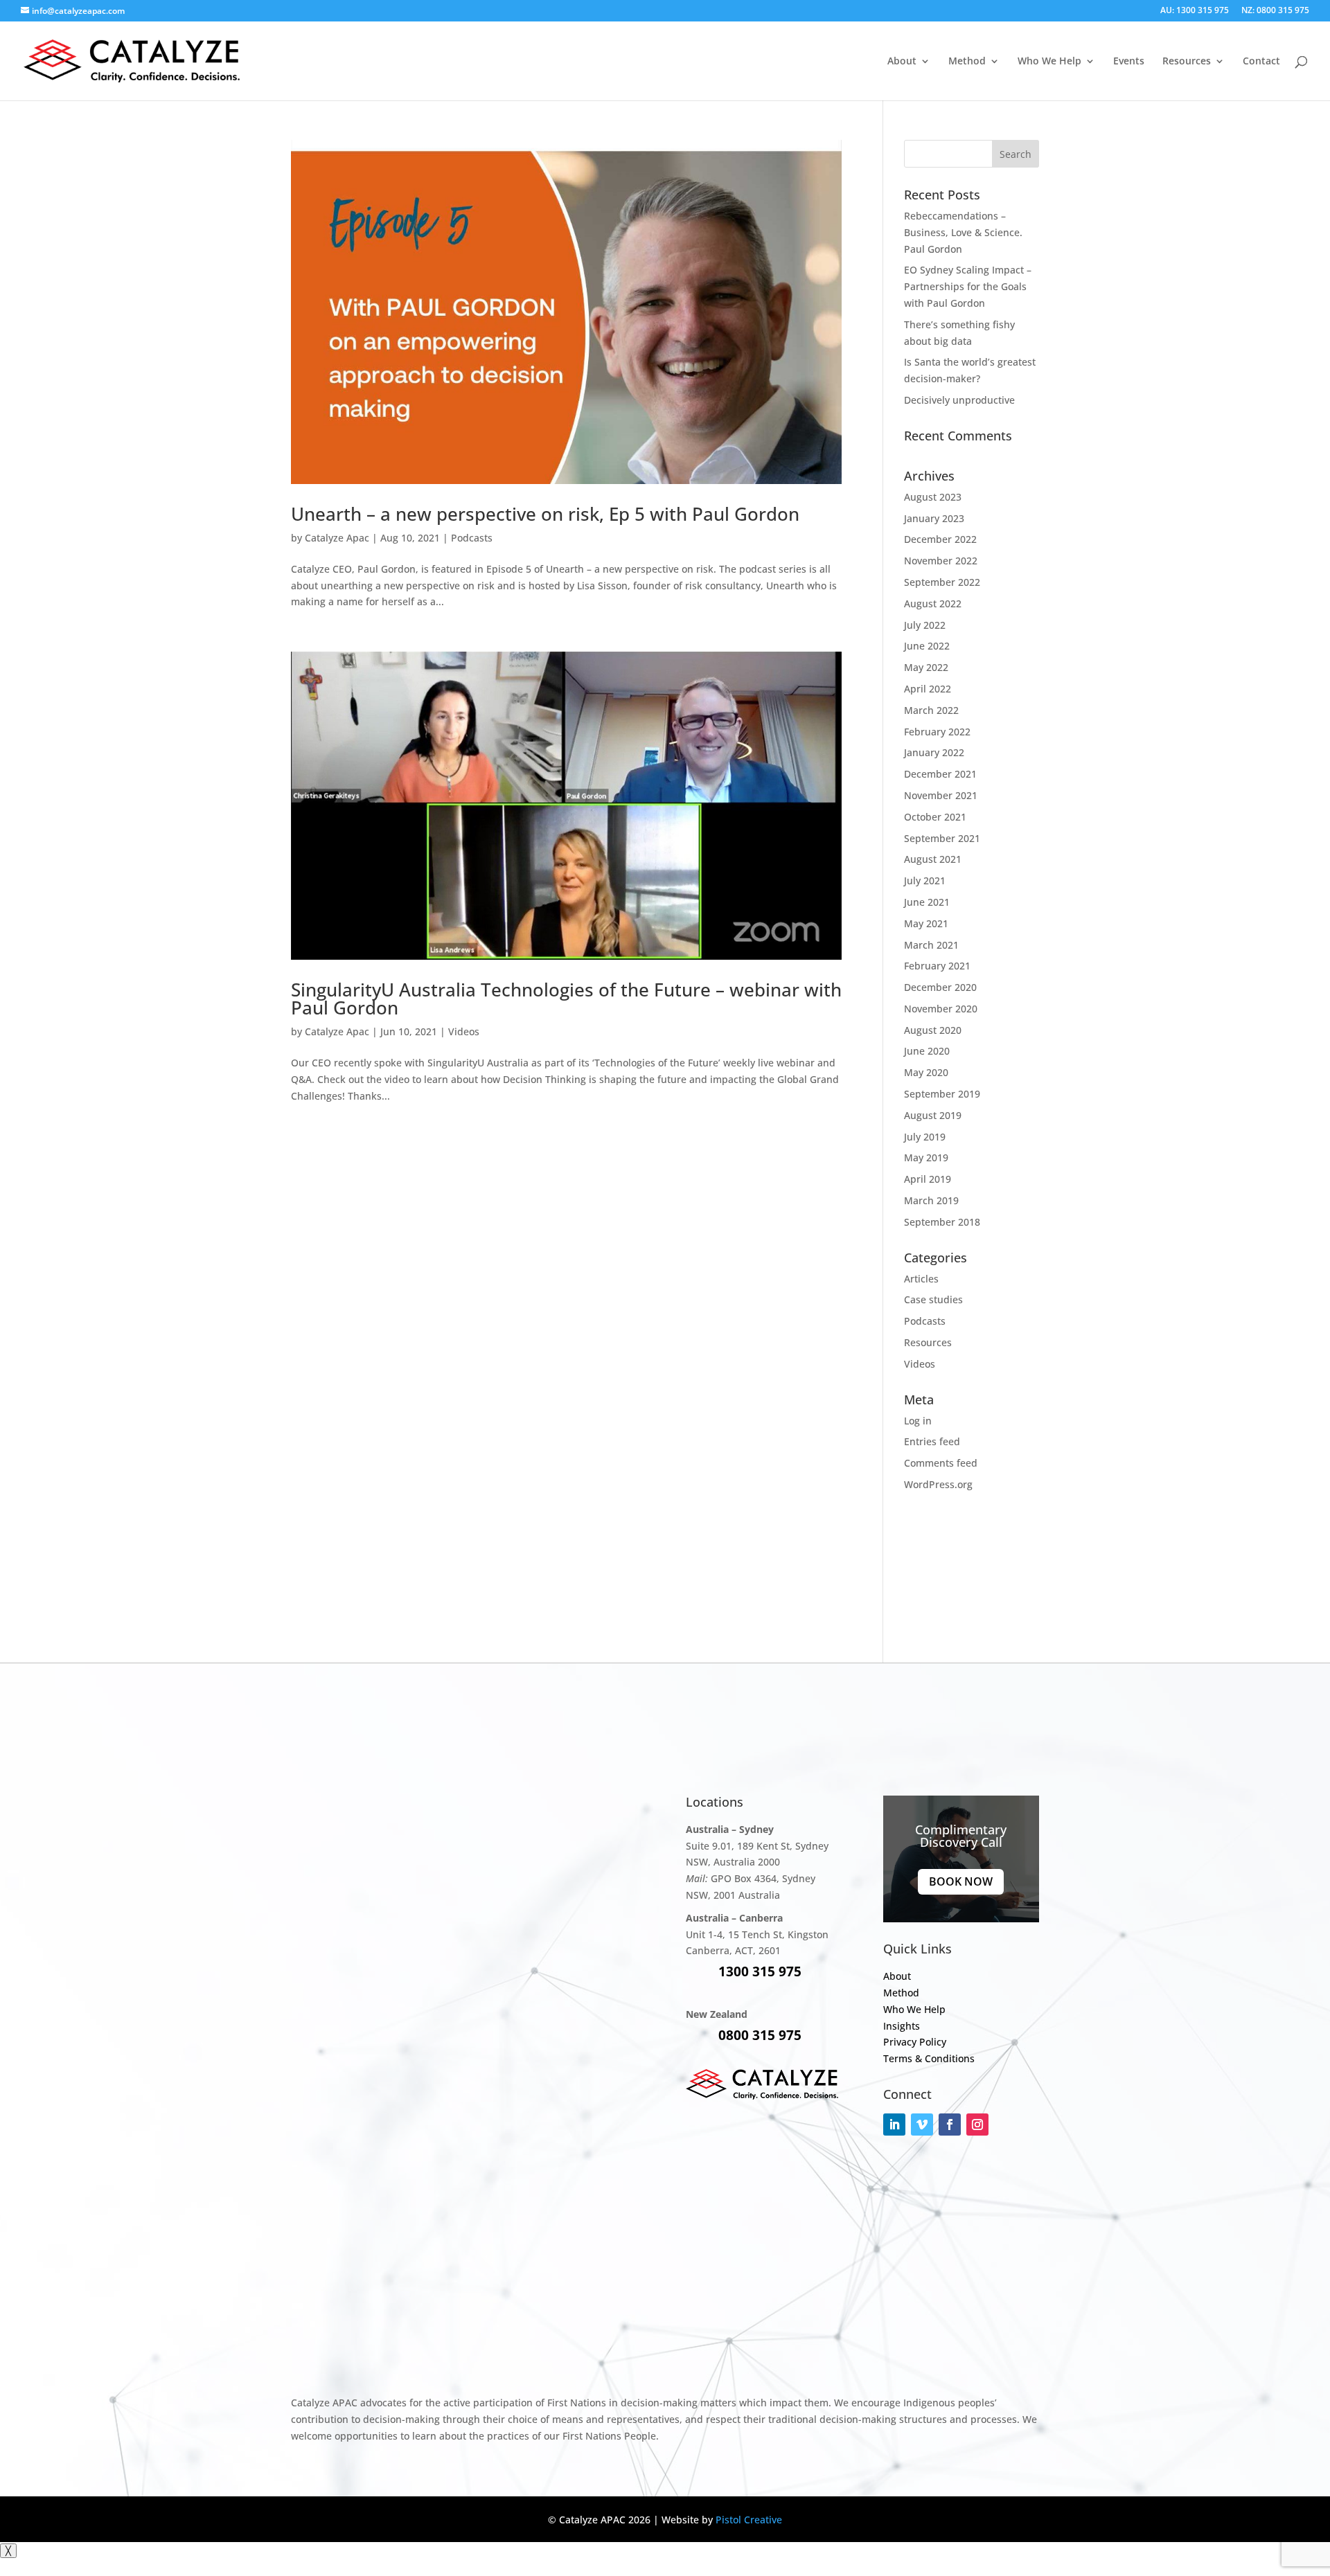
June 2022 (927, 646)
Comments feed (941, 1463)
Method (967, 62)
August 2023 (933, 497)
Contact (1261, 62)
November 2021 (941, 795)
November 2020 (941, 1009)
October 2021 (935, 817)
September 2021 (942, 838)
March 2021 (931, 945)
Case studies (933, 1299)
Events (1129, 62)
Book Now (961, 1881)
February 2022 (937, 732)
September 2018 (942, 1222)
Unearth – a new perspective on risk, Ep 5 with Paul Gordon (545, 514)
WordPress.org (938, 1484)
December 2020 (940, 987)
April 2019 (928, 1179)
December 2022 (940, 539)
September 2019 (942, 1094)
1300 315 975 (760, 1971)
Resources (928, 1342)
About (902, 62)
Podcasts (472, 538)
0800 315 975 (760, 2035)
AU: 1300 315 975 (1195, 11)
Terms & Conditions (929, 2058)
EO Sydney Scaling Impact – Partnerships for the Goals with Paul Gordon (968, 286)
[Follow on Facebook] (950, 2125)
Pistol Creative (749, 2520)
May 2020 (926, 1072)
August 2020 (933, 1030)
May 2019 (926, 1157)
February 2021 (937, 966)
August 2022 (933, 603)
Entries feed (932, 1441)
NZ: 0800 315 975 (1275, 11)
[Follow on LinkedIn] (894, 2125)
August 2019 (933, 1115)
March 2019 (931, 1200)
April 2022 (928, 689)
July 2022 (925, 625)
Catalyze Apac (337, 538)
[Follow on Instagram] (977, 2125)
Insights (902, 2026)
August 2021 (933, 859)
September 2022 (942, 582)
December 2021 (940, 774)
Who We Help (1049, 62)
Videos (464, 1031)
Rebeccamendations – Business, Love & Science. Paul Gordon (963, 232)
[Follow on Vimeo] (922, 2125)
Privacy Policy (915, 2042)
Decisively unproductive (959, 400)
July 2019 (925, 1137)
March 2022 (931, 710)
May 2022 (926, 667)
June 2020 (927, 1051)
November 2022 (941, 561)
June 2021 (927, 902)
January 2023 (934, 518)
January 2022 (934, 752)
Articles (921, 1279)
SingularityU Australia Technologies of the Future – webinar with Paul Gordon (566, 999)
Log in (918, 1421)
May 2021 (926, 923)
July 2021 (925, 880)
